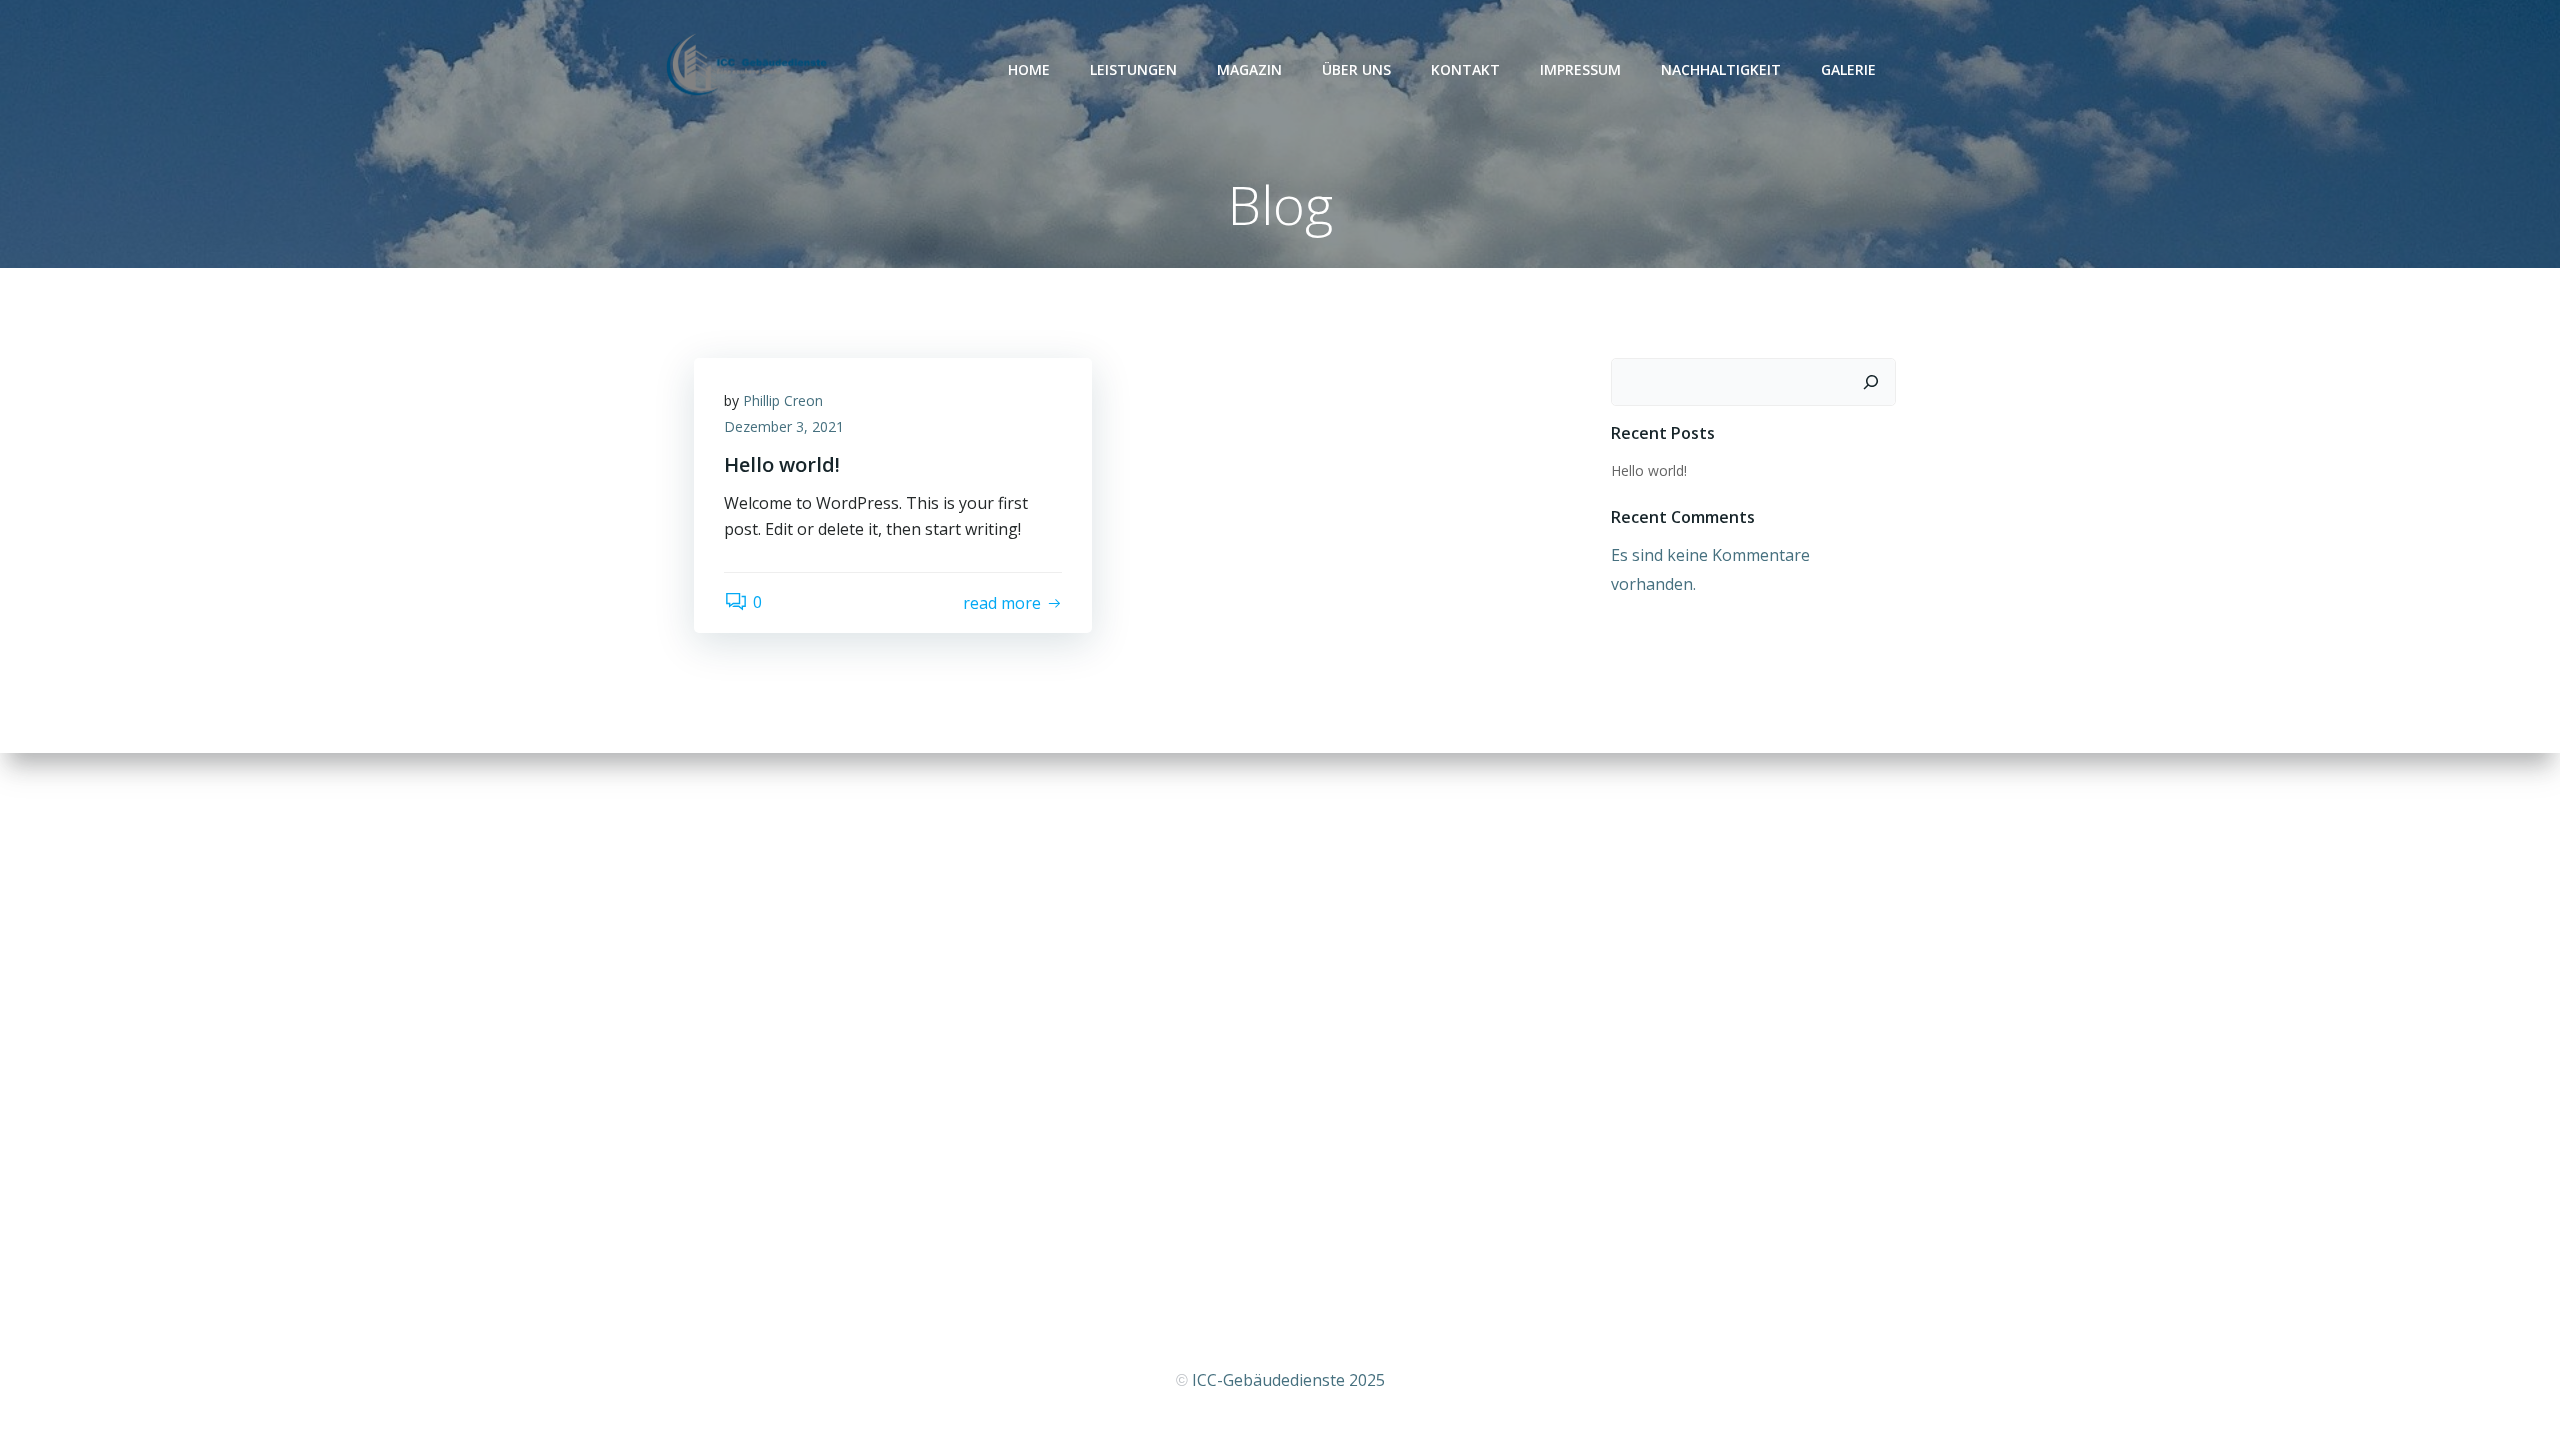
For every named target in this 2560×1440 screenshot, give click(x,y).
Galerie (1848, 69)
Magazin (1249, 69)
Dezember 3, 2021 (784, 426)
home (1029, 69)
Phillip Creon (783, 400)
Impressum (1580, 69)
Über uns (1356, 69)
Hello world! (1649, 470)
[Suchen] (1871, 382)
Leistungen (1133, 69)
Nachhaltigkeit (1721, 69)
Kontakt (1465, 69)
